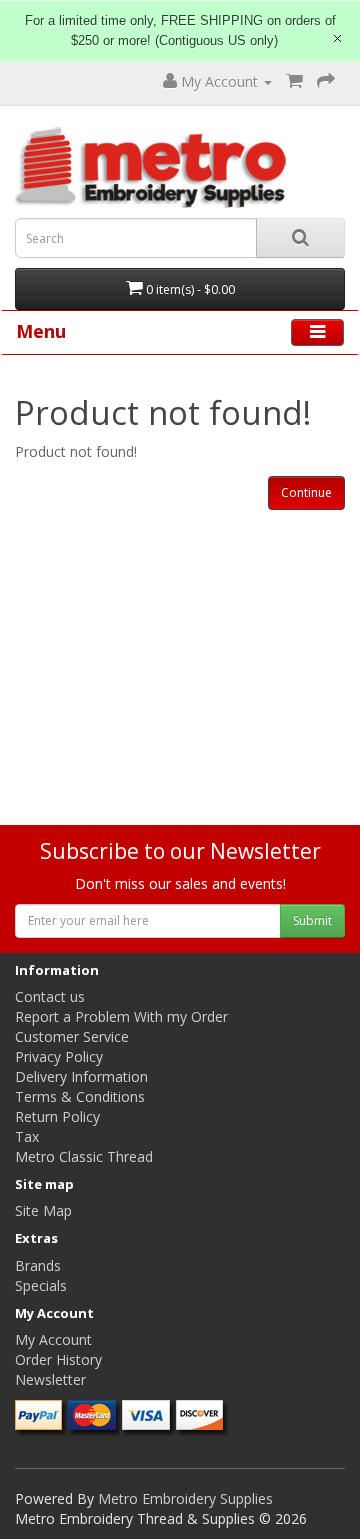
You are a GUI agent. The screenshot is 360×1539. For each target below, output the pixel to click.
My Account (53, 1339)
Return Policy (57, 1116)
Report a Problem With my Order (121, 1016)
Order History (58, 1359)
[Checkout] (326, 81)
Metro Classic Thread (84, 1156)
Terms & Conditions (80, 1096)
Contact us (50, 996)
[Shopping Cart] (294, 81)
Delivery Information (81, 1076)
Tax (27, 1136)
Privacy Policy (59, 1056)
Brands (38, 1265)
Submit (312, 920)
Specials (41, 1285)
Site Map (43, 1210)
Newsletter (50, 1379)
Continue (306, 492)
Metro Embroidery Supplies (185, 1498)
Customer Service (72, 1036)
